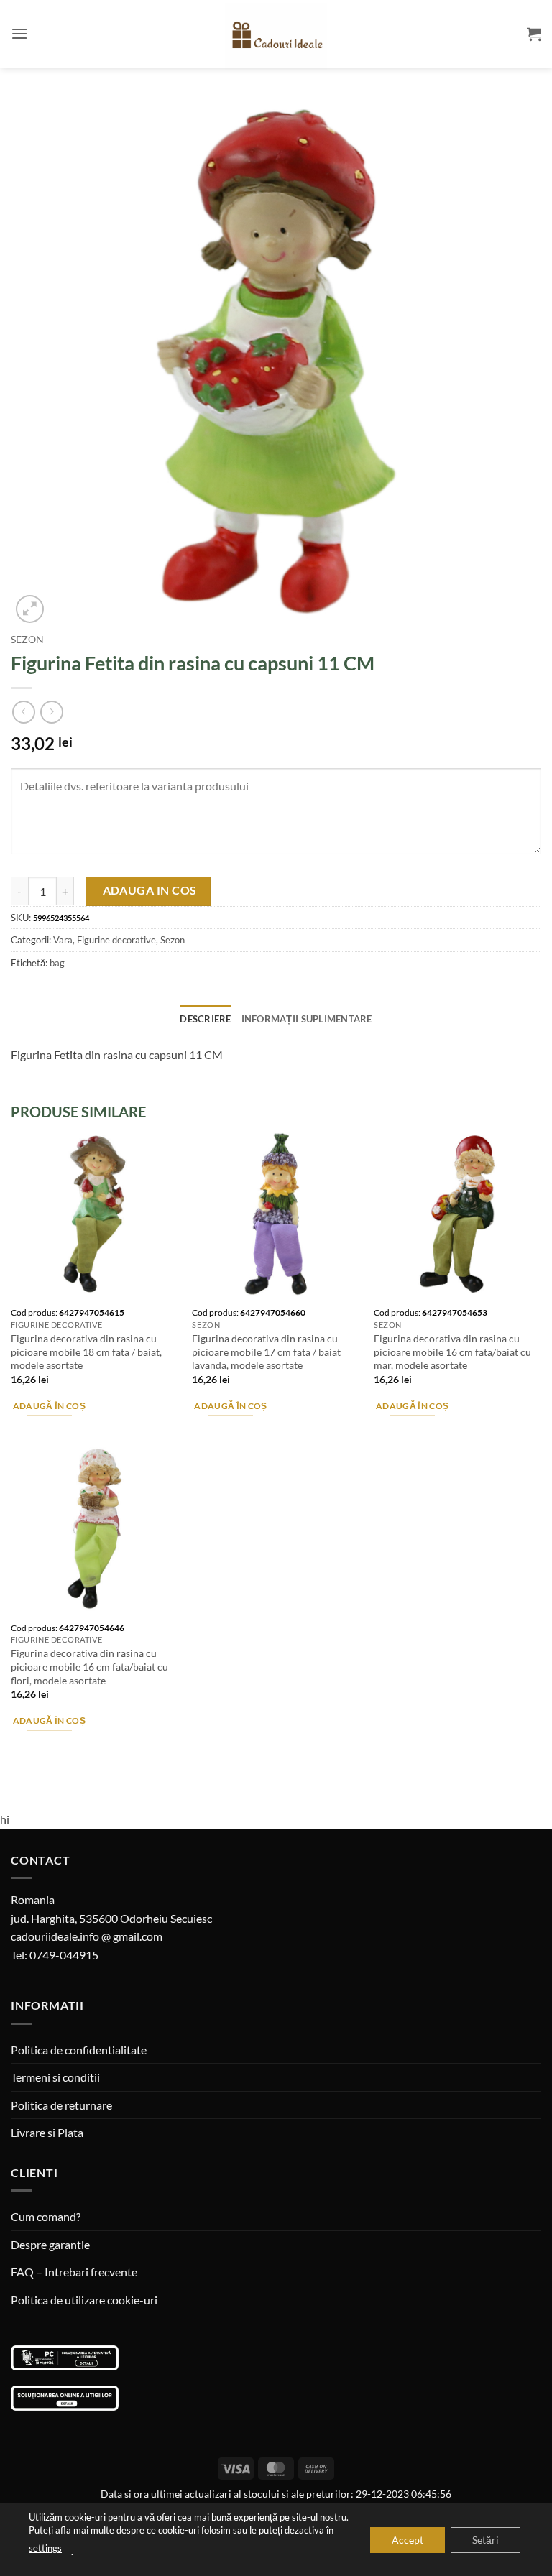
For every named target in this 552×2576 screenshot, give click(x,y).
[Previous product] (51, 712)
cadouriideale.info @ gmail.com (87, 1936)
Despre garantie (50, 2244)
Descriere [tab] (205, 1019)
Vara (63, 940)
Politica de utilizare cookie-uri (84, 2300)
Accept (408, 2539)
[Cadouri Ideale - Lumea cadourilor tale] (276, 37)
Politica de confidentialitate (79, 2050)
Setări (486, 2539)
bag (57, 963)
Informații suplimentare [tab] (307, 1019)
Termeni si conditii (55, 2077)
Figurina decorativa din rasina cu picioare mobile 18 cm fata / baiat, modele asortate (86, 1352)
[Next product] (23, 712)
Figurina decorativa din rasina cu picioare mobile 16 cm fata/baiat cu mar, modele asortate (452, 1352)
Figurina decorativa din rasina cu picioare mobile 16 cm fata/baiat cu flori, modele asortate (89, 1666)
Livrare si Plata (47, 2132)
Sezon (27, 640)
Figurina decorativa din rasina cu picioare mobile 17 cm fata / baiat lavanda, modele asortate (266, 1352)
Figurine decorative (116, 940)
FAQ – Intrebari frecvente (74, 2272)
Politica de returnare (61, 2105)
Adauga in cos (150, 890)
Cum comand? (46, 2216)
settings (45, 2548)
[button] (19, 33)
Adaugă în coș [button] (50, 1406)
